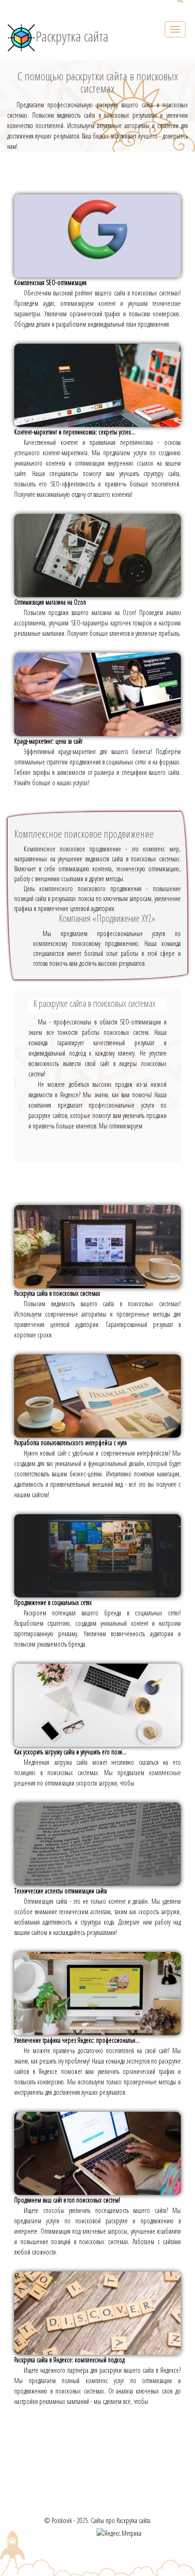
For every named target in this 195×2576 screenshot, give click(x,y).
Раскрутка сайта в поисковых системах (57, 1293)
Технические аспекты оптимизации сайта (61, 1891)
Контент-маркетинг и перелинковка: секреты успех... (75, 432)
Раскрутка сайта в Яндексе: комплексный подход (69, 2360)
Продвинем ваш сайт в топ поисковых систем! (67, 2200)
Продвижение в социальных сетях (53, 1602)
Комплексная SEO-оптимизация (50, 282)
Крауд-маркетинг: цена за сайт (48, 741)
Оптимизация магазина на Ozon (50, 602)
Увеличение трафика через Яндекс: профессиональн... (77, 2040)
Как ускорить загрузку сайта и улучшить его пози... (70, 1752)
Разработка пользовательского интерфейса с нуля (71, 1443)
